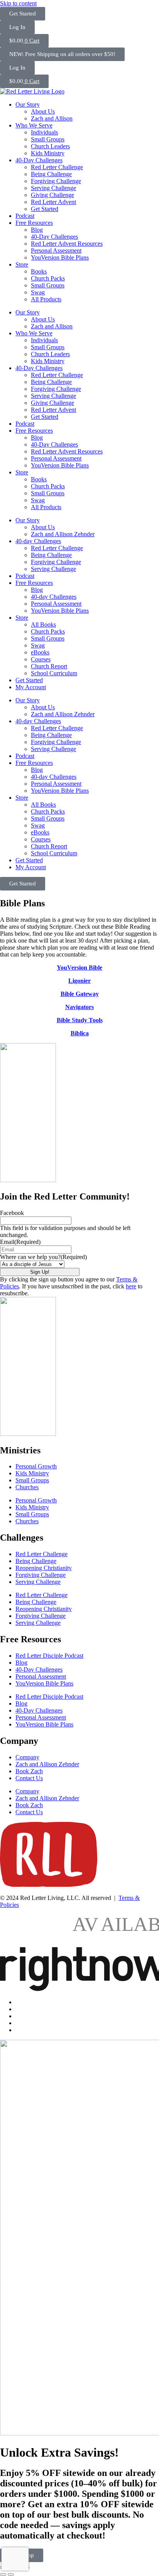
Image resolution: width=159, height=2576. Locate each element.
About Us (43, 111)
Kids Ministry (48, 153)
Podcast (25, 216)
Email (20, 1242)
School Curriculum (54, 673)
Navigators (79, 1007)
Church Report (49, 666)
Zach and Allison (52, 118)
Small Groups (48, 139)
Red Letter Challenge (57, 167)
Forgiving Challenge (56, 181)
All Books (43, 624)
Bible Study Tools (80, 1020)
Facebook (12, 1213)
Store (22, 264)
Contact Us (29, 1778)
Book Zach (29, 1771)
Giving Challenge (52, 195)
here (131, 1286)
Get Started (45, 209)
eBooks (40, 652)
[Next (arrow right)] (11, 2574)
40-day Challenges (38, 541)
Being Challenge (51, 174)
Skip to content (18, 3)
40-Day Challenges (39, 160)
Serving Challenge (53, 188)
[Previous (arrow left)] (3, 2574)
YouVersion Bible (79, 968)
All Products (46, 299)
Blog (37, 230)
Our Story (28, 105)
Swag (38, 292)
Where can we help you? (43, 1257)
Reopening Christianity (44, 1568)
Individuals (44, 132)
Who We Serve (34, 125)
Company (27, 1757)
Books (39, 271)
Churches (27, 1487)
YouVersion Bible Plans (60, 257)
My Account (31, 687)
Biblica (80, 1033)
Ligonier (79, 981)
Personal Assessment (56, 251)
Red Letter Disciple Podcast (49, 1656)
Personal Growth (36, 1466)
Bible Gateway (80, 994)
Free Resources (34, 223)
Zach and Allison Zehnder (63, 534)
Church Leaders (50, 146)
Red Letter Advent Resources (67, 244)
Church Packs (48, 278)
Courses (41, 659)
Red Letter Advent (53, 202)
